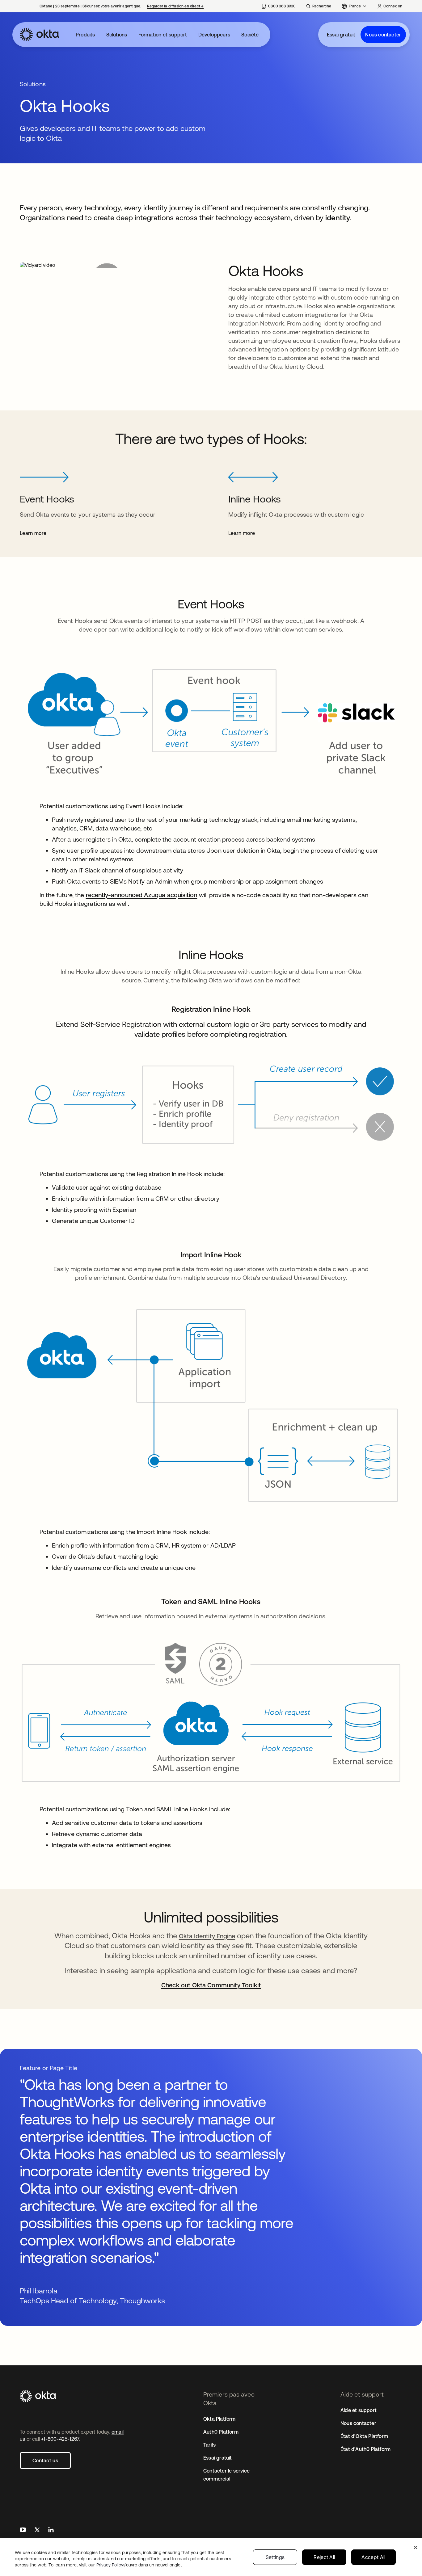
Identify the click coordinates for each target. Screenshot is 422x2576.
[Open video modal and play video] (107, 265)
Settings (275, 2557)
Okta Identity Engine (207, 1936)
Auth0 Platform (221, 2432)
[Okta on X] (37, 2530)
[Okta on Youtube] (23, 2530)
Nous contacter (383, 35)
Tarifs (209, 2445)
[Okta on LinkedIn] (51, 2530)
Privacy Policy (139, 2565)
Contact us (45, 2460)
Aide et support (359, 2410)
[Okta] (40, 35)
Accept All (373, 2557)
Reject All (324, 2557)
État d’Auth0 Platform (365, 2449)
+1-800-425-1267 (60, 2439)
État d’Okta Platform (364, 2436)
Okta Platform (219, 2419)
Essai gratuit (341, 35)
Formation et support (163, 35)
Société (250, 35)
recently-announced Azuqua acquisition (142, 895)
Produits (85, 35)
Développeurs (214, 35)
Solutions (117, 35)
